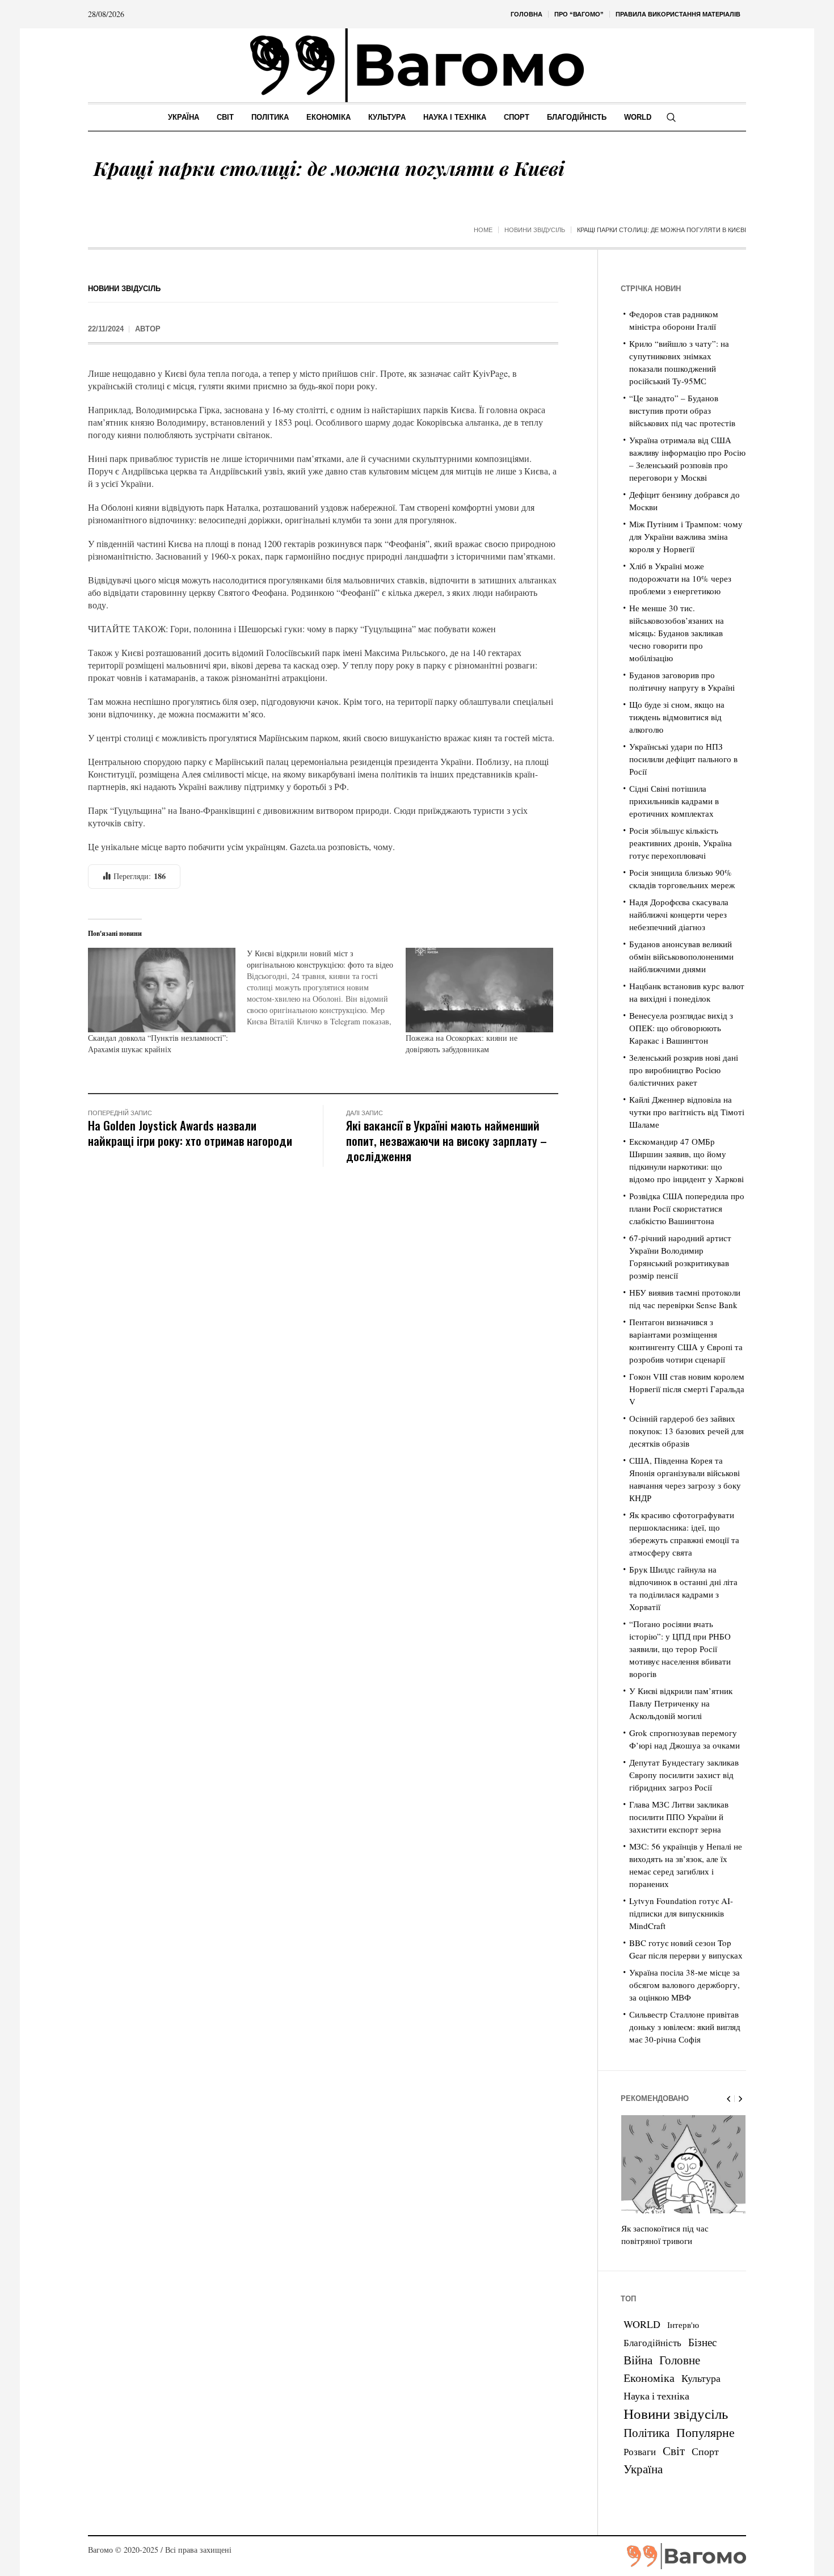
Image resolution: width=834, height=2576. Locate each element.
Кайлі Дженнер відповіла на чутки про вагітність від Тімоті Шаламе (687, 1112)
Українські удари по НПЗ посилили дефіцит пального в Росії (683, 759)
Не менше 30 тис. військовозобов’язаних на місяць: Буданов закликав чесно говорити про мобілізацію (677, 633)
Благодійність (652, 2342)
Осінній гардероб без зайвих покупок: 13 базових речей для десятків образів (686, 1431)
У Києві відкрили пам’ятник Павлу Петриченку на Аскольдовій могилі (681, 1703)
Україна (643, 2468)
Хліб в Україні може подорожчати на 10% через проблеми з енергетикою (680, 578)
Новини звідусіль (535, 230)
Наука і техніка (656, 2396)
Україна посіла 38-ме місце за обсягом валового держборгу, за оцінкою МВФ (685, 1985)
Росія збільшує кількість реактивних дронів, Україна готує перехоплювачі (681, 843)
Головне (680, 2360)
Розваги (640, 2451)
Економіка (649, 2378)
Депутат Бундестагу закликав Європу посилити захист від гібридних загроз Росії (684, 1775)
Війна (638, 2360)
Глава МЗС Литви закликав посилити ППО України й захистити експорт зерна (679, 1817)
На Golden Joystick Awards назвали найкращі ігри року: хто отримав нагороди (190, 1133)
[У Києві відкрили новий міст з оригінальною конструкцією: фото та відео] (326, 987)
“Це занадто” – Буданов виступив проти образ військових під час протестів (682, 410)
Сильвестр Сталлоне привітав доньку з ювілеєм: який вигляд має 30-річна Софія (685, 2027)
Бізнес (702, 2342)
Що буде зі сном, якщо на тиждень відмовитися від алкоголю (677, 717)
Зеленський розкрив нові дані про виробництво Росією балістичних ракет (684, 1070)
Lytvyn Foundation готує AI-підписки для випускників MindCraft (681, 1913)
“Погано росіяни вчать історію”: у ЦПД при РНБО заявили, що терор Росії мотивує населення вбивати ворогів (680, 1649)
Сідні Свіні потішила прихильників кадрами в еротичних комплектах (674, 801)
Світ (674, 2451)
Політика (646, 2432)
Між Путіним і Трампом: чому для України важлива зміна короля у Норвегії (686, 536)
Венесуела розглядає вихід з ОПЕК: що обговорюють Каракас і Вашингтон (681, 1028)
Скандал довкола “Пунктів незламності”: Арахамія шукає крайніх (158, 1043)
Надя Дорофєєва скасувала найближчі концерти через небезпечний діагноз (679, 914)
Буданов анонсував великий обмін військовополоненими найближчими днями (681, 956)
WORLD (642, 2324)
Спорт (705, 2451)
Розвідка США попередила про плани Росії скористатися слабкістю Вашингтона (687, 1208)
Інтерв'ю (683, 2325)
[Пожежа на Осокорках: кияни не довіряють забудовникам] (479, 990)
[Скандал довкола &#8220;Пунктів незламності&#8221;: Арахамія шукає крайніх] (162, 990)
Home (483, 230)
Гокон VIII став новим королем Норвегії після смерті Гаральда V (687, 1389)
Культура (701, 2378)
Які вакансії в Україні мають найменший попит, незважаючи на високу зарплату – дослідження (447, 1140)
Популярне (705, 2432)
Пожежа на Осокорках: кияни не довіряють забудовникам (462, 1043)
